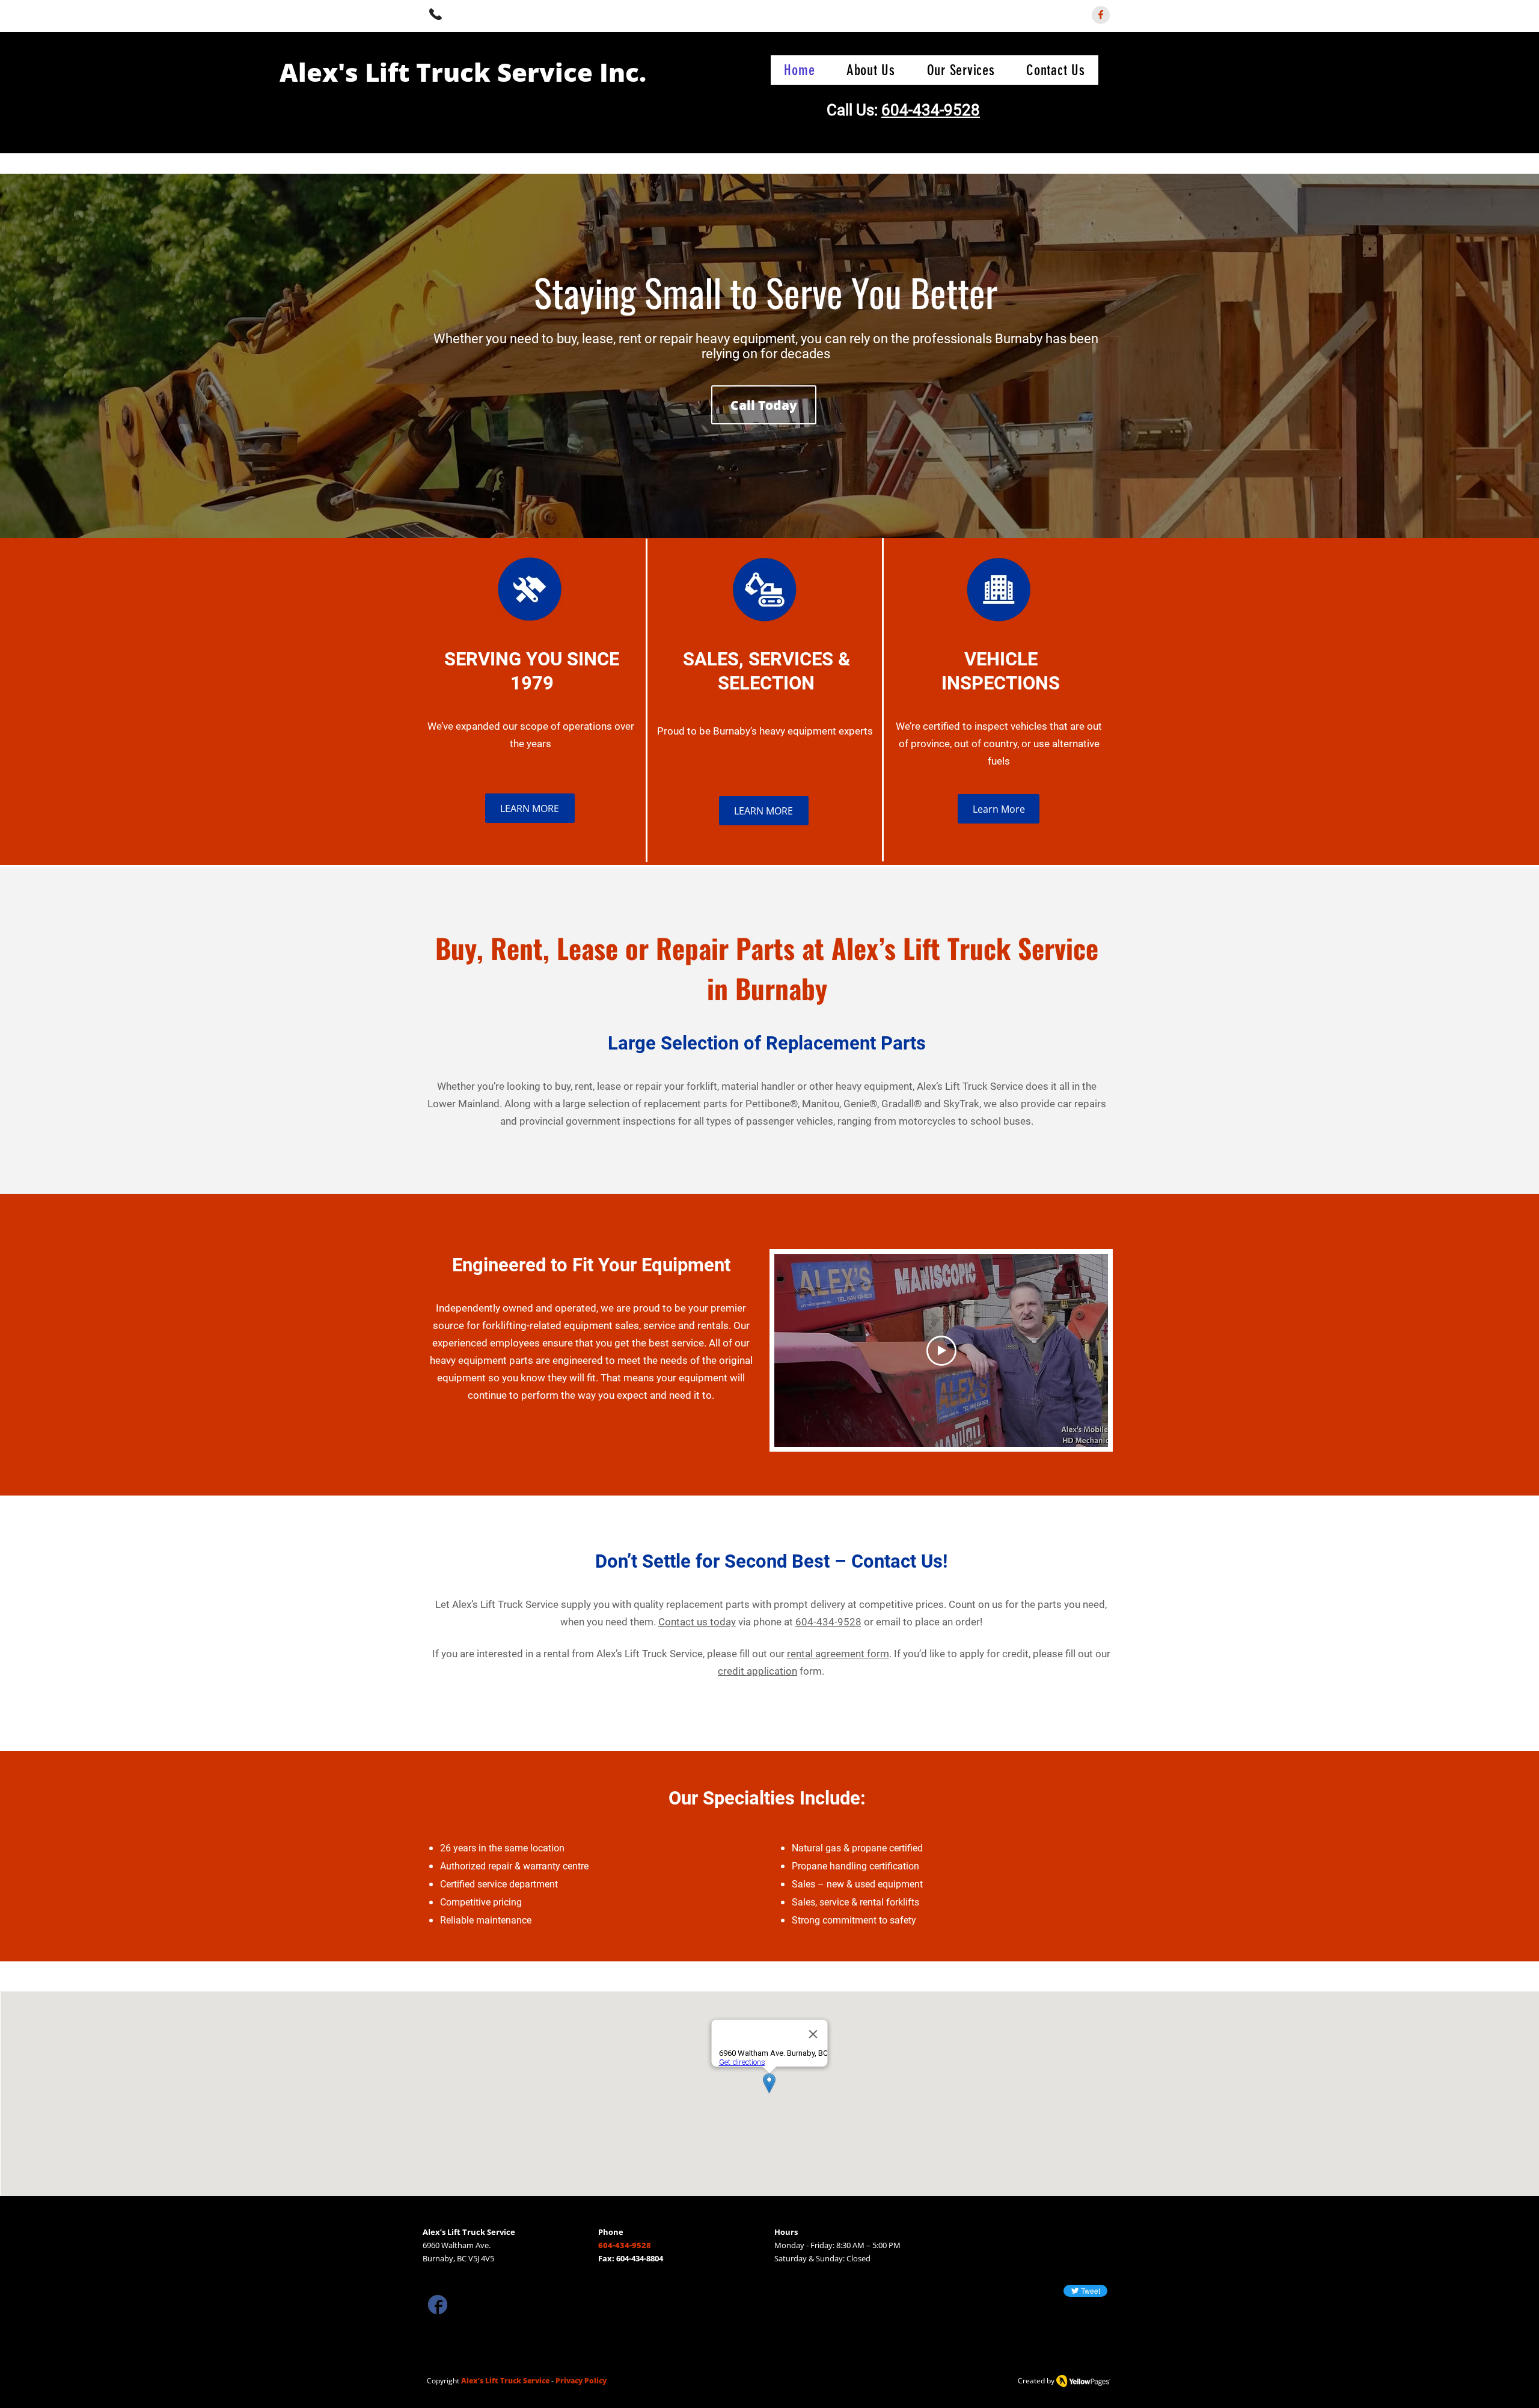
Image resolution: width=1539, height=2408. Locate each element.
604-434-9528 (931, 110)
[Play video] (941, 1351)
